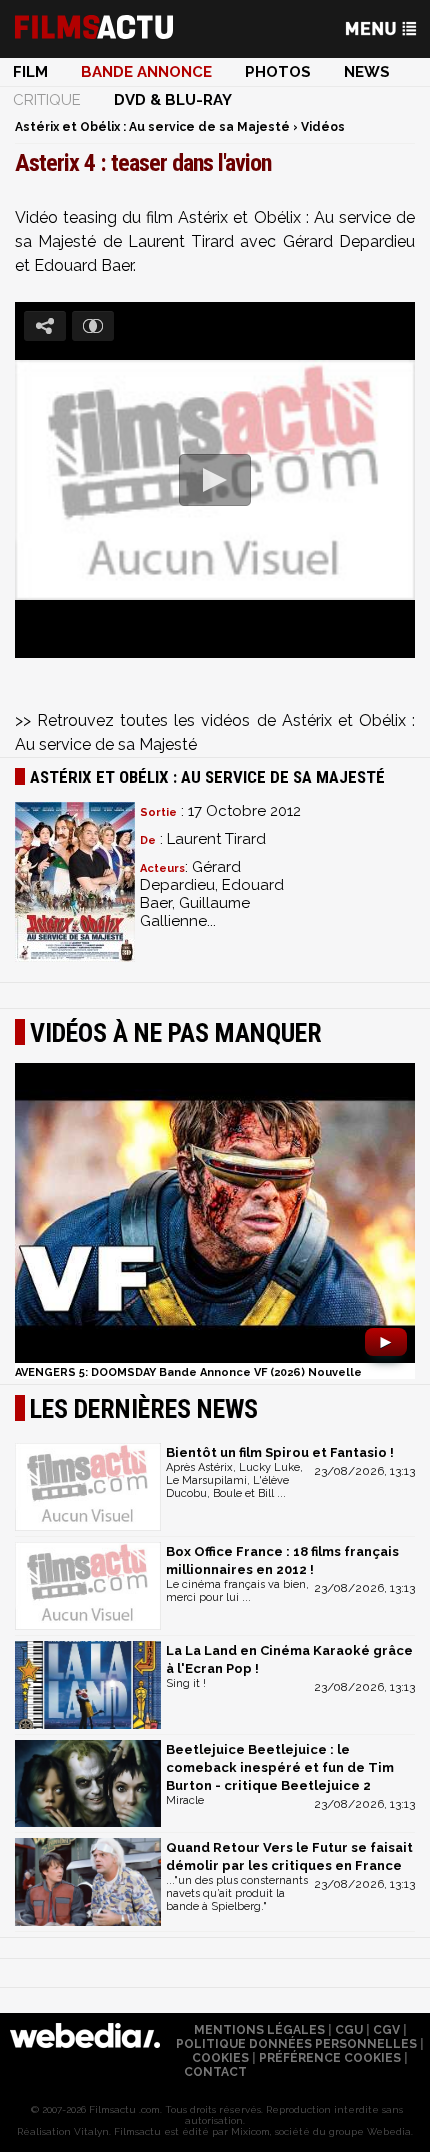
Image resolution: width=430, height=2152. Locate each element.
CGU (349, 2030)
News (367, 72)
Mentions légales (259, 2030)
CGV (386, 2030)
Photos (278, 72)
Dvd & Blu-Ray (173, 100)
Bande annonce (146, 72)
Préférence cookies (330, 2058)
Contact (215, 2072)
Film (30, 72)
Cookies (220, 2058)
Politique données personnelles (296, 2044)
